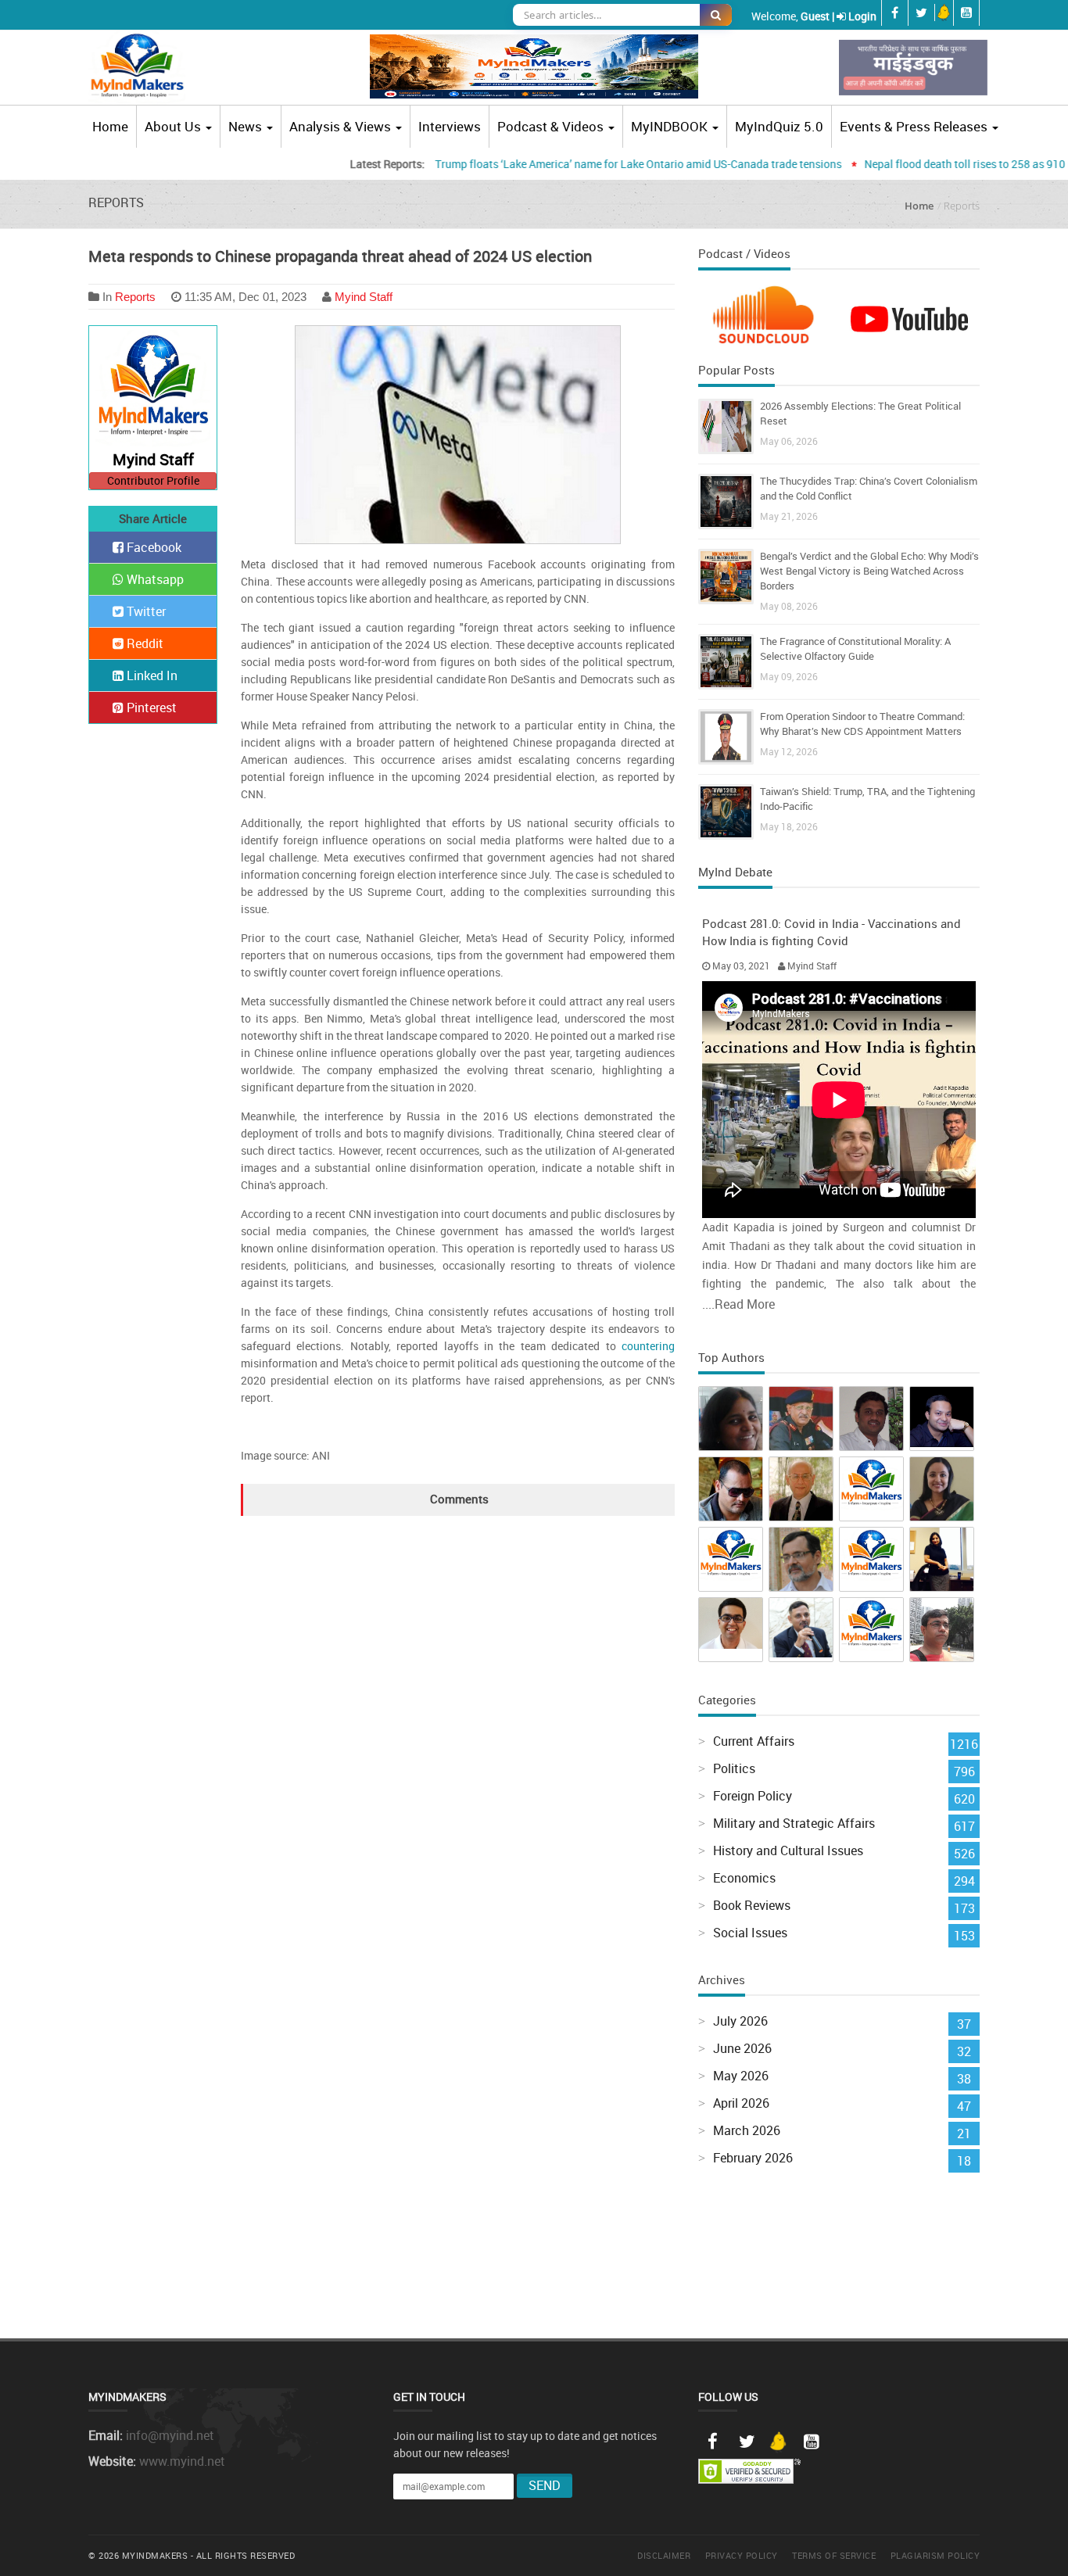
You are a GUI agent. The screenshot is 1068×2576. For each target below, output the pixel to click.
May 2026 (741, 2076)
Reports (135, 297)
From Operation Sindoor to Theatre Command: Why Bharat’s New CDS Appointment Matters (862, 724)
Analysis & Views (342, 126)
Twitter (145, 611)
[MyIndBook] (913, 68)
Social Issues (750, 1933)
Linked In (151, 675)
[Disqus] (458, 1711)
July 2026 (740, 2021)
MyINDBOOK (669, 126)
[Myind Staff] (153, 389)
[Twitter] (747, 2442)
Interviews (450, 126)
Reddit (143, 643)
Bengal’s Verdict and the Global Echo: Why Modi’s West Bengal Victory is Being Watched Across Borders (869, 571)
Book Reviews (752, 1905)
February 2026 (753, 2158)
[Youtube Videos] (909, 317)
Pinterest (150, 708)
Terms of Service (834, 2555)
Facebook (152, 547)
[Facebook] (712, 2442)
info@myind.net (170, 2435)
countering (648, 1346)
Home (110, 126)
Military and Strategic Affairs (794, 1823)
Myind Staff (364, 297)
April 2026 (741, 2103)
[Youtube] (811, 2442)
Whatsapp (154, 579)
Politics (734, 1768)
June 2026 (742, 2048)
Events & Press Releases (914, 126)
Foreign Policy (753, 1796)
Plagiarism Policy (935, 2555)
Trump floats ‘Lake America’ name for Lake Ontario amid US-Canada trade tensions (594, 164)
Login (862, 16)
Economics (744, 1878)
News (247, 126)
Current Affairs (754, 1741)
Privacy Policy (742, 2555)
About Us (174, 126)
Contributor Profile (153, 480)
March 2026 (747, 2130)
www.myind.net (182, 2461)
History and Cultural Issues (788, 1850)
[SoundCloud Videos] (769, 321)
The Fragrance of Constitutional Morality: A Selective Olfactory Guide (855, 648)
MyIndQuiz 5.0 (779, 126)
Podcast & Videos (552, 126)
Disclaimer (664, 2555)
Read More (745, 1304)
